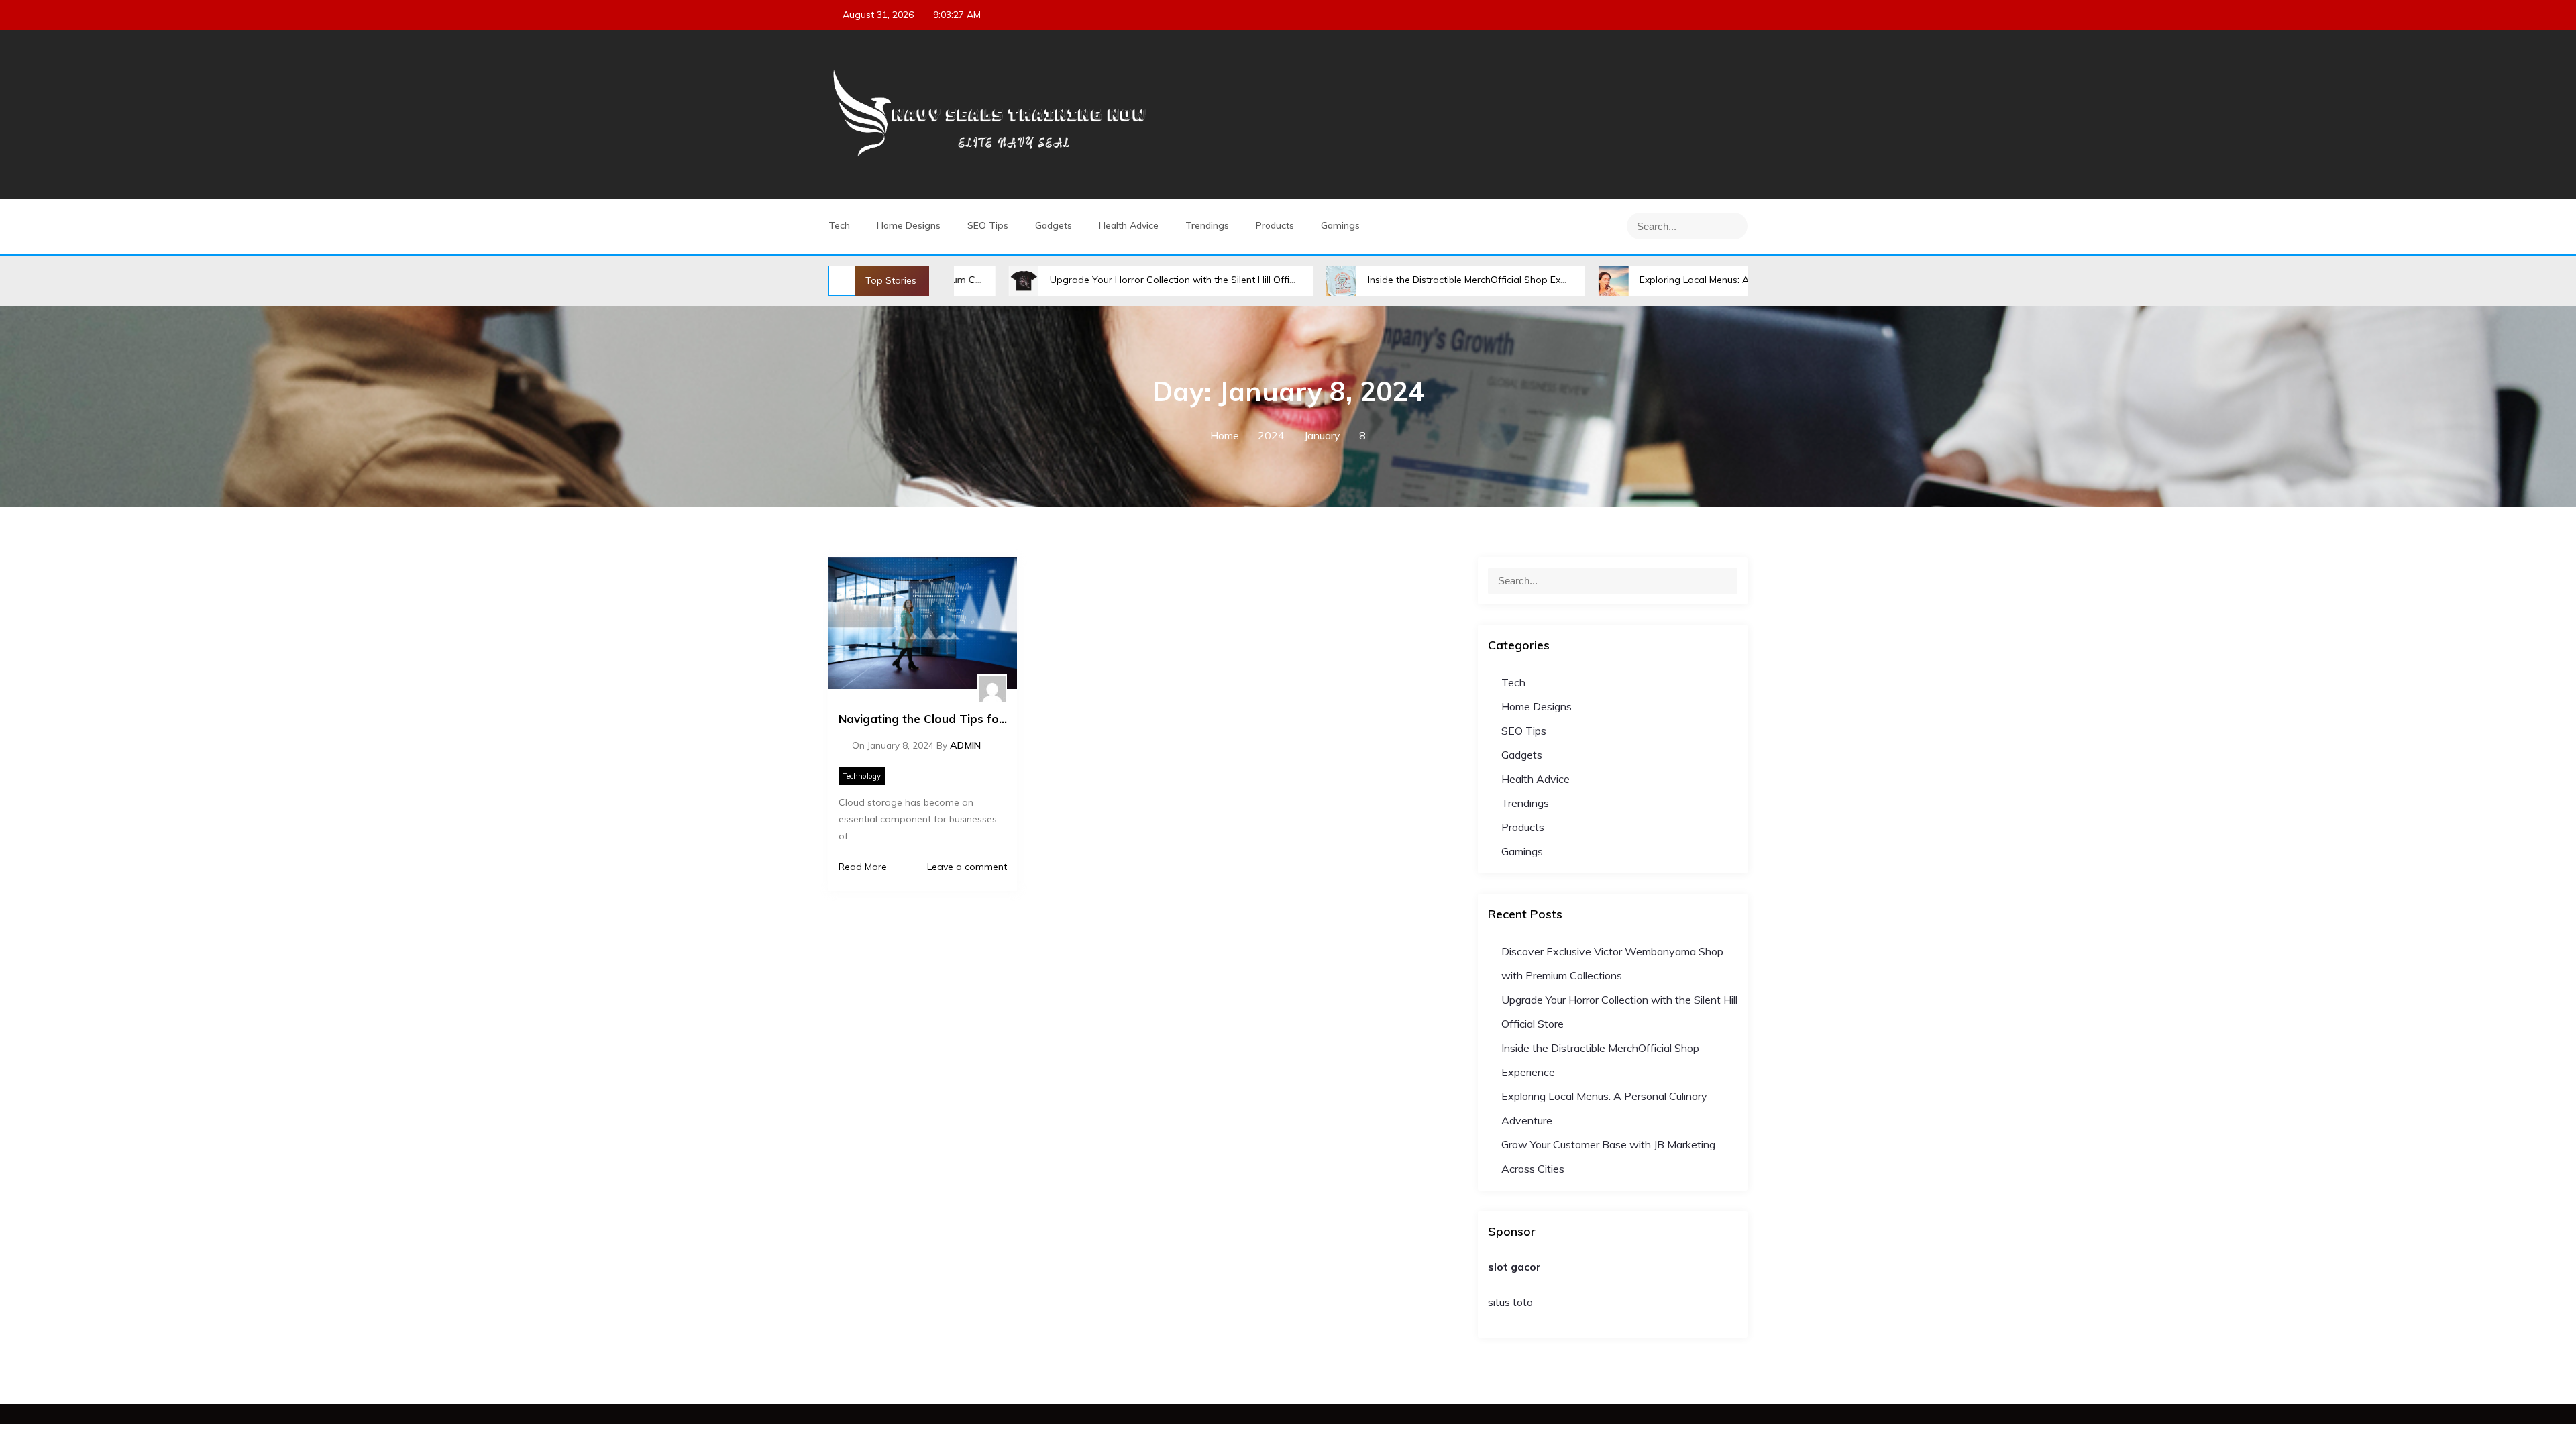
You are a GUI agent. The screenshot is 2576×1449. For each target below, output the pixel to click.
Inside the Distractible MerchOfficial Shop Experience (1394, 280)
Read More (863, 867)
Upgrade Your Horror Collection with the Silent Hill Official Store (1101, 280)
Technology (862, 776)
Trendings (1207, 225)
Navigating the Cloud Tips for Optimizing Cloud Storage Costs (923, 719)
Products (1275, 225)
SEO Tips (988, 225)
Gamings (1340, 225)
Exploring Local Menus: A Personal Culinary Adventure (1669, 280)
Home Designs (909, 225)
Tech (839, 225)
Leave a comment (966, 867)
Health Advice (1129, 225)
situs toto (1510, 1302)
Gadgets (1054, 225)
